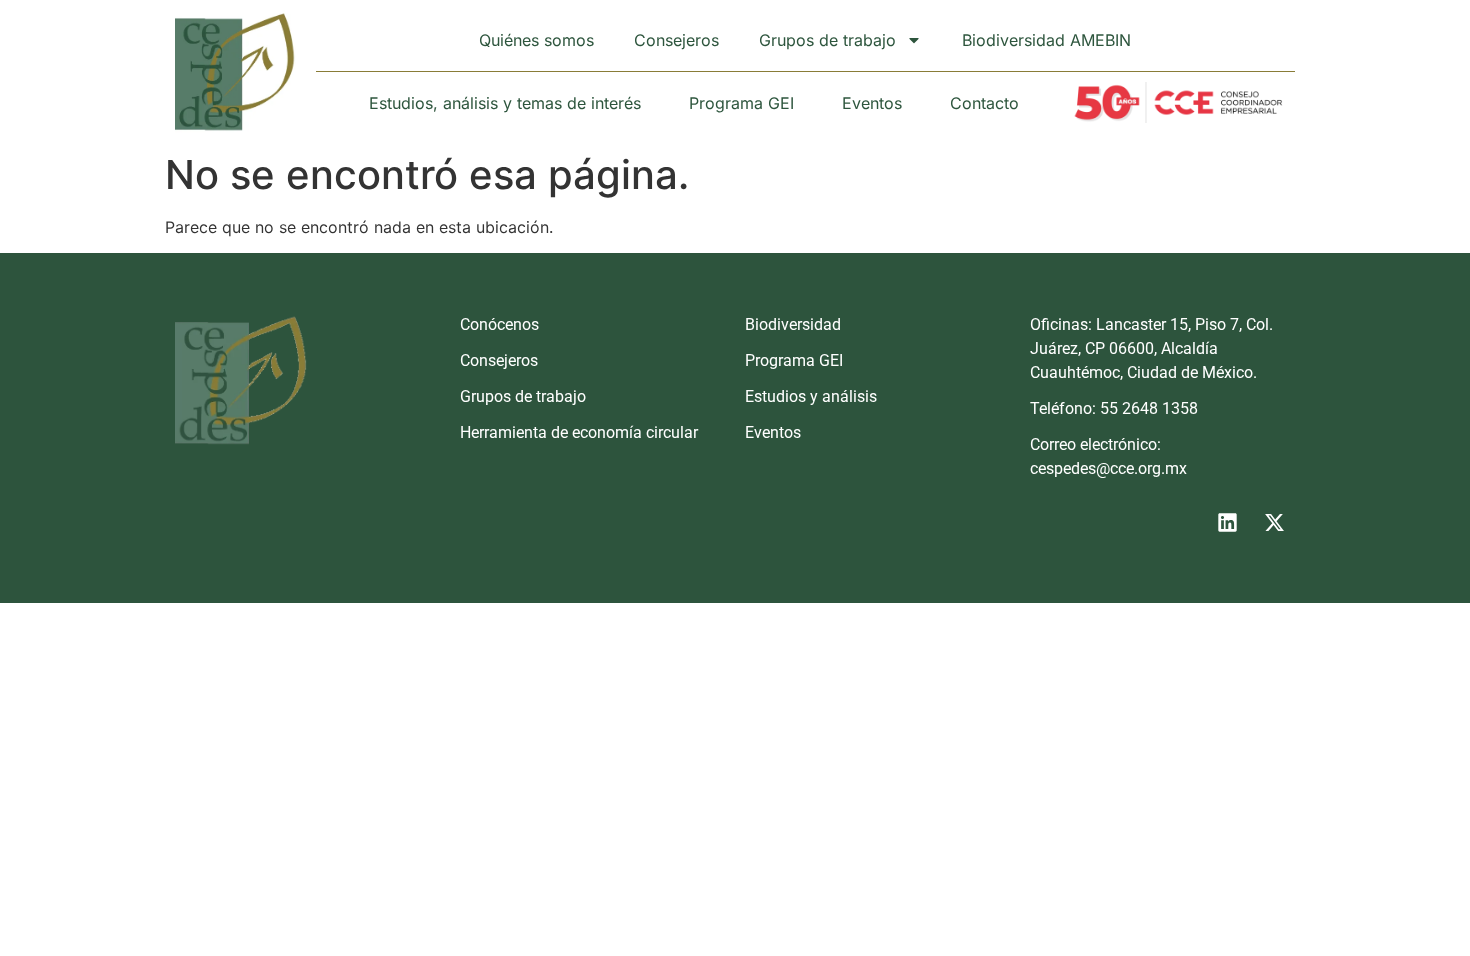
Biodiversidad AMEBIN (1046, 40)
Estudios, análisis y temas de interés (505, 103)
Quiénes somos (536, 40)
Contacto (984, 103)
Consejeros (676, 40)
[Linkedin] (1227, 522)
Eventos (872, 103)
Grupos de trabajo (827, 40)
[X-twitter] (1274, 522)
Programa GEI (741, 103)
